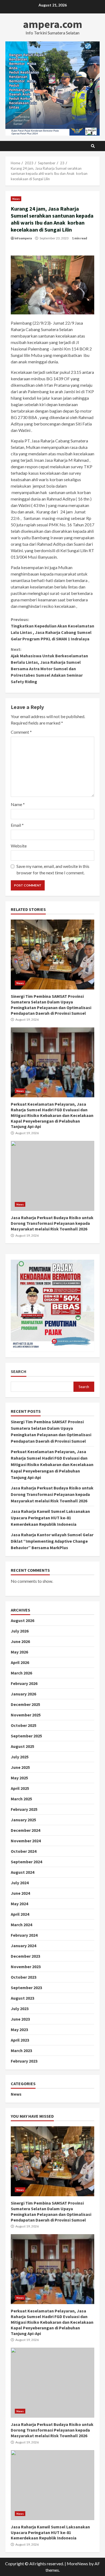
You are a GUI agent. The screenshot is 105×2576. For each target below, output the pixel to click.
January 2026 (23, 1694)
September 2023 (26, 1988)
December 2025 (25, 1704)
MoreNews (77, 2563)
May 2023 (19, 2029)
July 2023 (20, 2009)
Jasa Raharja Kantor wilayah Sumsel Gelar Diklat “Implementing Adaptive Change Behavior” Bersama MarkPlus (52, 1541)
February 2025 (24, 1809)
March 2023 (21, 2050)
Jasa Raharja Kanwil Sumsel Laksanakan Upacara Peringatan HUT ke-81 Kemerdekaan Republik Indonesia (50, 1518)
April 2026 (20, 1662)
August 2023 (22, 1998)
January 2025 (23, 1820)
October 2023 (24, 1977)
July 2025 (20, 1757)
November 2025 (26, 1715)
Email (17, 825)
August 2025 (22, 1746)
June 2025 (20, 1767)
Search (19, 1372)
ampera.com (52, 24)
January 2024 (23, 1946)
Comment (21, 732)
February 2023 (24, 2061)
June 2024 (20, 1893)
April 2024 (20, 1914)
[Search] (93, 146)
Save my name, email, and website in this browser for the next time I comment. (53, 869)
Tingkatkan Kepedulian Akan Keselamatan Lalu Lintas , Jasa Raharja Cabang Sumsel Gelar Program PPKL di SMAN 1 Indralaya (52, 629)
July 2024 (20, 1883)
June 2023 (20, 2019)
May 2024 (19, 1904)
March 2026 (21, 1673)
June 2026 (20, 1641)
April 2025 (20, 1788)
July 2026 (20, 1631)
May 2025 (19, 1778)
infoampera (23, 238)
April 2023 (20, 2040)
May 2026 (19, 1652)
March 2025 (21, 1799)
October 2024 (24, 1851)
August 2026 (22, 1620)
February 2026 (24, 1683)
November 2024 (26, 1841)
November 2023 (26, 1967)
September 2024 (26, 1862)
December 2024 (25, 1830)
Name (18, 804)
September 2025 (26, 1736)
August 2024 (22, 1872)
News (16, 199)
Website (19, 846)
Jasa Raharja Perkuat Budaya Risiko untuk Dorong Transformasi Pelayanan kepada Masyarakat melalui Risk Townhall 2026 (52, 1176)
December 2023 (25, 1956)
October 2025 (24, 1725)
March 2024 (21, 1925)
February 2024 (24, 1935)
